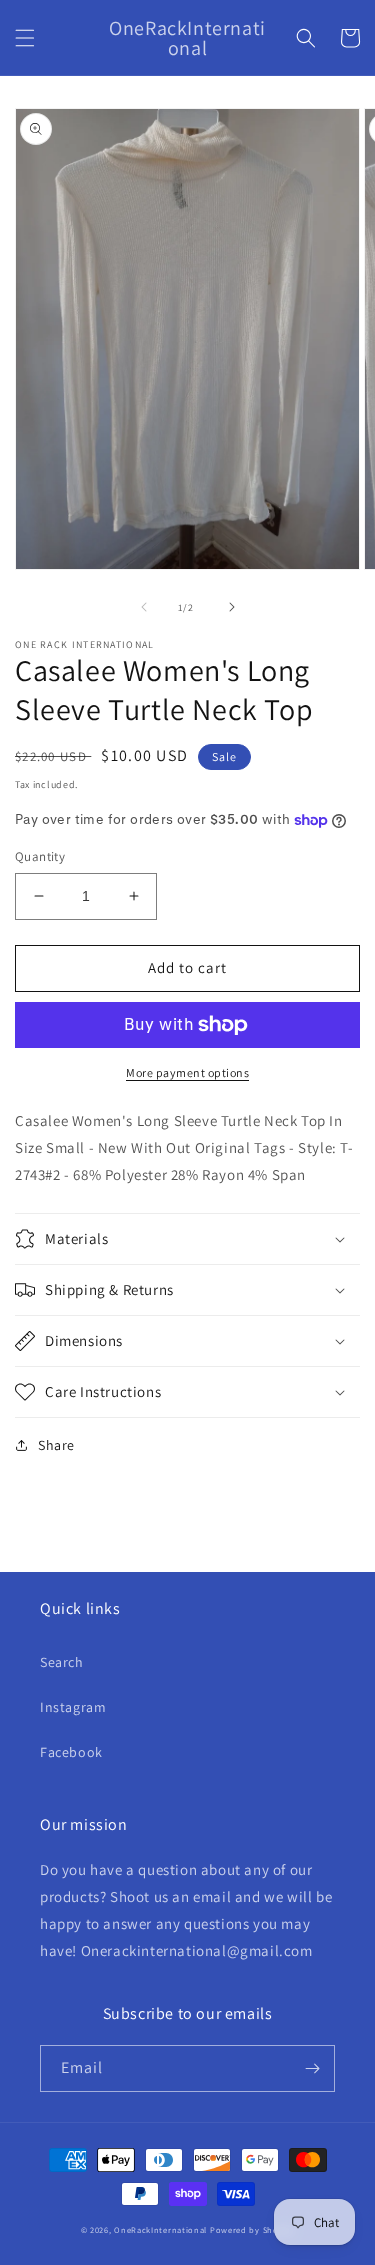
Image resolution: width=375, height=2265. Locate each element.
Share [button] (56, 1445)
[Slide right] (232, 607)
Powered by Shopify (252, 2229)
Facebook (71, 1752)
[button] (25, 38)
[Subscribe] (312, 2068)
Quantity (40, 856)
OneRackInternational (160, 2229)
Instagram (73, 1707)
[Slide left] (144, 607)
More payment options (187, 1072)
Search (62, 1662)
